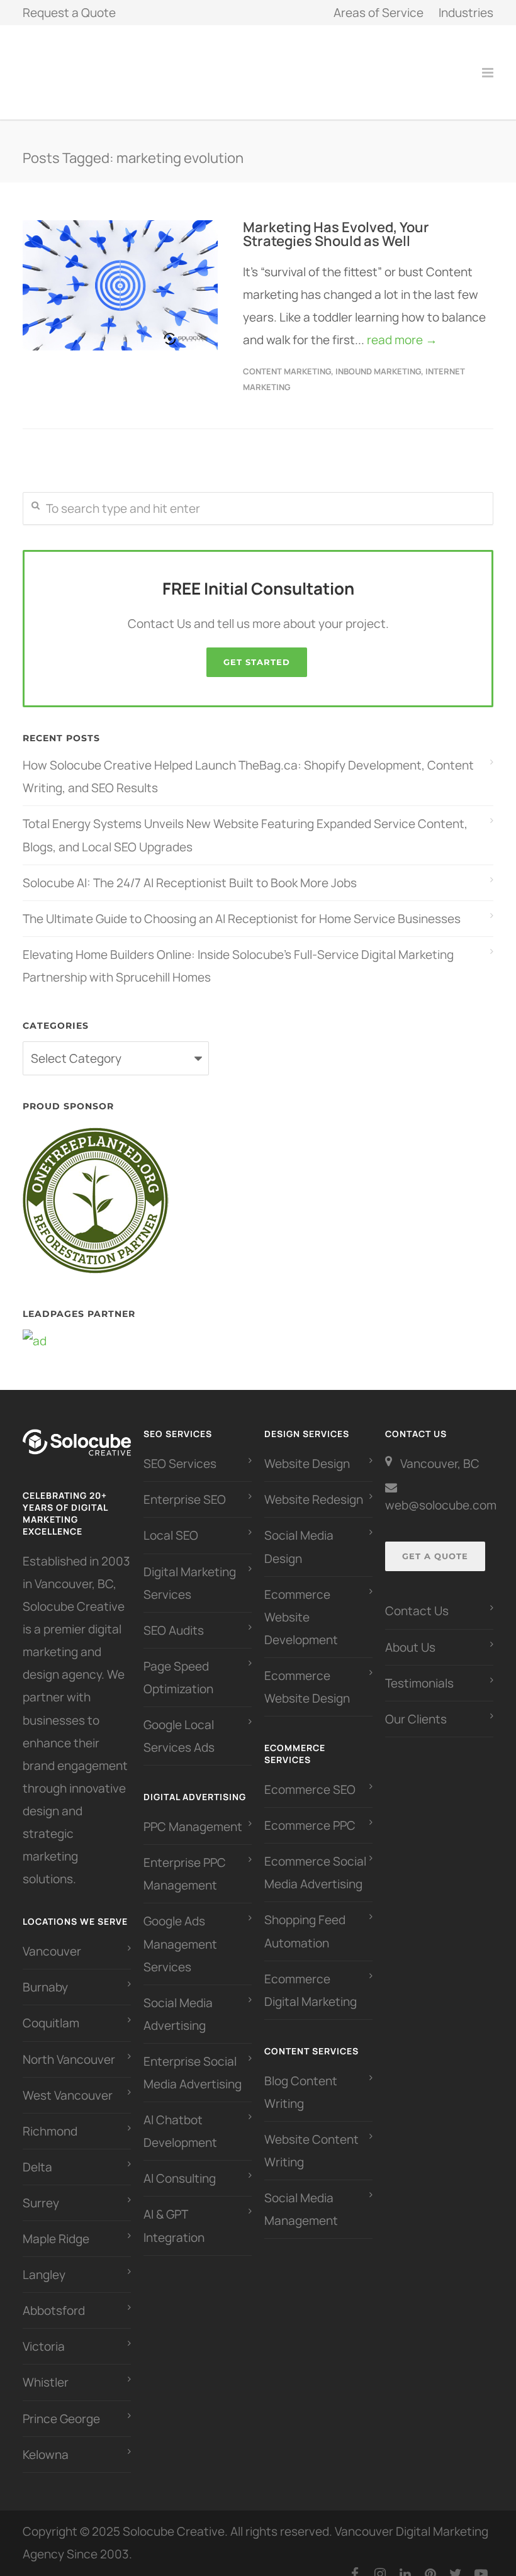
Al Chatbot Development (180, 2117)
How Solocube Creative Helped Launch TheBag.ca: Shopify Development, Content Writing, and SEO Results (248, 763)
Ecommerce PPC (311, 1812)
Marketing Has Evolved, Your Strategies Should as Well (336, 220)
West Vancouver (68, 2081)
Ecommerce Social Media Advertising (315, 1859)
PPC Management (193, 1813)
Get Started (257, 648)
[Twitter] (456, 2560)
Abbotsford (54, 2297)
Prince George (61, 2405)
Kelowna (46, 2441)
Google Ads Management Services (180, 1930)
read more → (402, 326)
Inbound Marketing (378, 357)
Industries (466, 13)
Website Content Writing (311, 2137)
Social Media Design (299, 1533)
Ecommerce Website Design (307, 1673)
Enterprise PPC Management (185, 1860)
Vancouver (52, 1937)
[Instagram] (380, 2560)
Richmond (50, 2117)
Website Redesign (314, 1486)
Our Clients (416, 1705)
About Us (410, 1633)
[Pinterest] (430, 2560)
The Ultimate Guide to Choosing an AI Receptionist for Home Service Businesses (242, 905)
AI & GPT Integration (174, 2212)
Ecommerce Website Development (301, 1603)
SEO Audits (174, 1616)
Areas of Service (379, 13)
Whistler (46, 2368)
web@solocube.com (441, 1491)
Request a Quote (69, 13)
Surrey (41, 2189)
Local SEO (171, 1521)
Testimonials (419, 1669)
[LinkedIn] (405, 2560)
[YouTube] (481, 2560)
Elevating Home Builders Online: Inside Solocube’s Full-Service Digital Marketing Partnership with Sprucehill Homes (238, 952)
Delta (37, 2153)
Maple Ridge (56, 2225)
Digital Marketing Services (190, 1569)
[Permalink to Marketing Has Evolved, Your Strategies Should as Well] (120, 272)
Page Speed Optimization (178, 1664)
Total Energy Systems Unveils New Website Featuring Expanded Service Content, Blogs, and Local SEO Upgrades (245, 821)
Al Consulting (180, 2164)
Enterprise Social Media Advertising (193, 2059)
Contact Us (417, 1597)
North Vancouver (69, 2046)
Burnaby (45, 1973)
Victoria (44, 2332)
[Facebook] (355, 2560)
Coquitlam (51, 2009)
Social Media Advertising (178, 2000)
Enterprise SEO (185, 1486)
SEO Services (180, 1450)
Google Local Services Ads (179, 1722)
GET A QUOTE (435, 1542)
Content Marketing (287, 357)
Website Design (307, 1450)
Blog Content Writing (301, 2078)
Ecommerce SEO (310, 1776)
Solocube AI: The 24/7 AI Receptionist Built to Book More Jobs (190, 869)
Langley (44, 2261)
